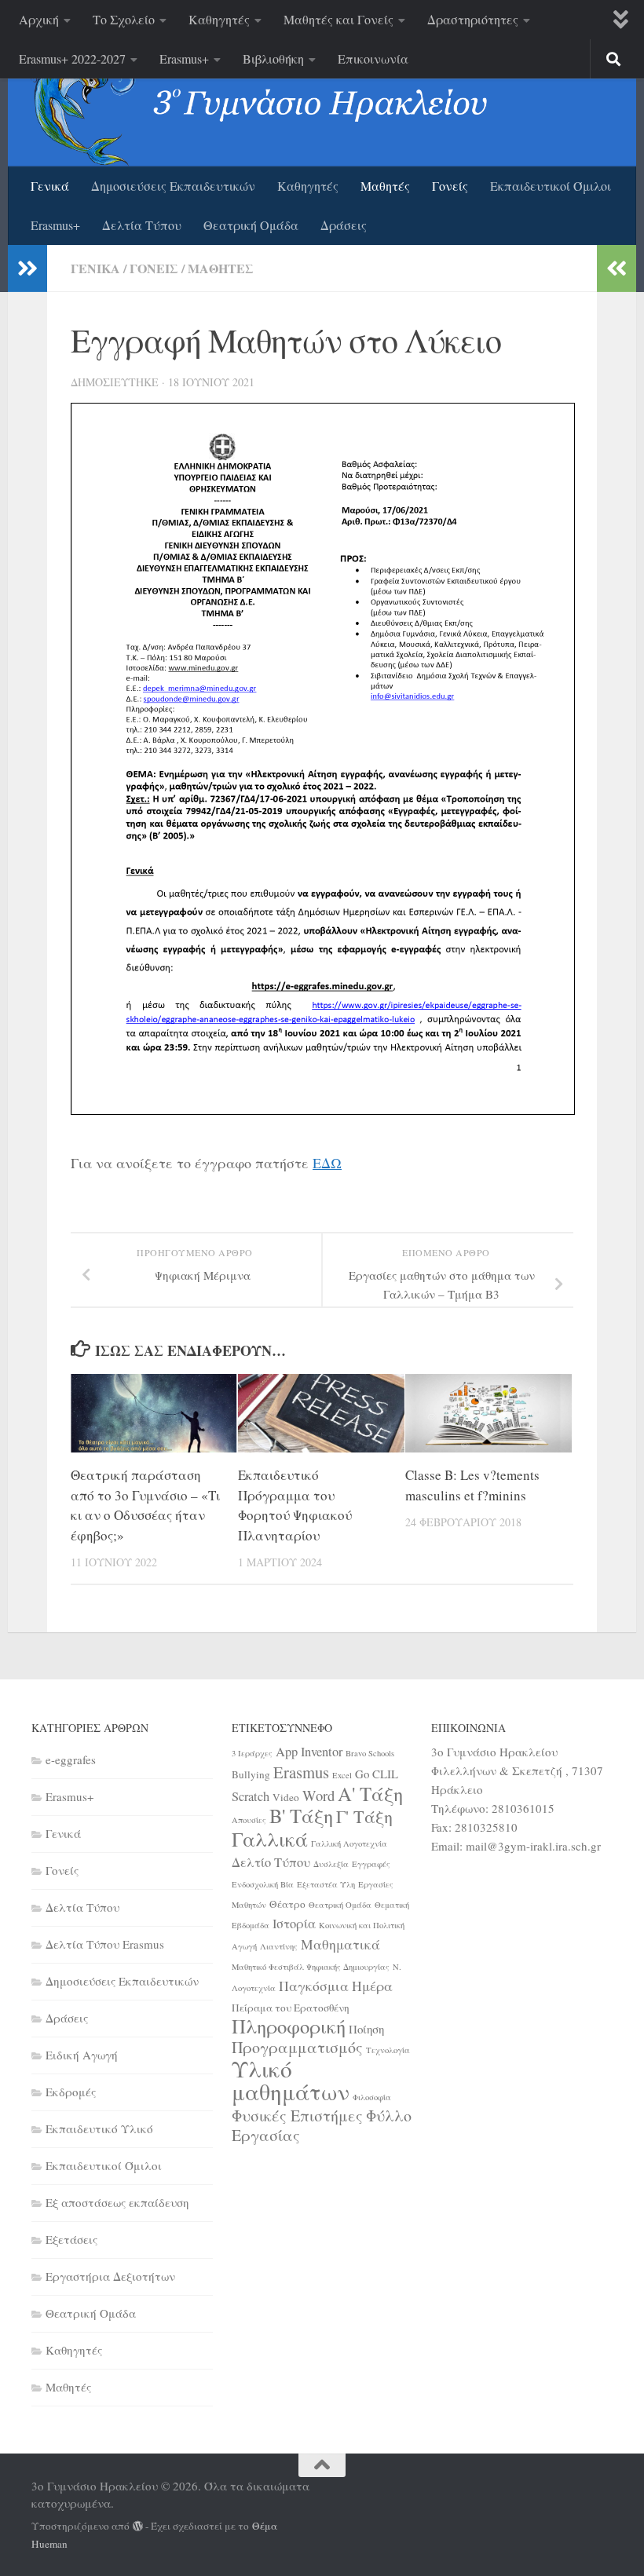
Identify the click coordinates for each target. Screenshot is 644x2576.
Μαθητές (385, 186)
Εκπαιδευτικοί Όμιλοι (551, 186)
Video (286, 1797)
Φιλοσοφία (372, 2097)
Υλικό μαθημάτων (291, 2080)
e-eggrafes (71, 1759)
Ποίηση (366, 2029)
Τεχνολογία (388, 2050)
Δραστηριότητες (473, 19)
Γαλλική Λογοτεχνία (349, 1843)
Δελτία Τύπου (142, 225)
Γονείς (450, 186)
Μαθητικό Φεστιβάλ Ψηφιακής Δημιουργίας (311, 1967)
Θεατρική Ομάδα (251, 225)
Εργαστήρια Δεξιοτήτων (110, 2276)
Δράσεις (344, 225)
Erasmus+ (184, 58)
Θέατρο (287, 1904)
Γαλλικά (270, 1839)
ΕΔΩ (327, 1163)
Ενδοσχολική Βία (263, 1884)
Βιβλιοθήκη (273, 58)
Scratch (251, 1796)
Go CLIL (377, 1774)
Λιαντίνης (279, 1946)
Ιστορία (294, 1924)
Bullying (251, 1774)
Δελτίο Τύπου (271, 1862)
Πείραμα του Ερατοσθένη (291, 2008)
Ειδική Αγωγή (82, 2055)
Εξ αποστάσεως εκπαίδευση (117, 2202)
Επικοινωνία (373, 58)
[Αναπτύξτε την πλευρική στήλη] (27, 269)
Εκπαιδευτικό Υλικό (99, 2128)
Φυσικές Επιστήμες (297, 2116)
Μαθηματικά (340, 1944)
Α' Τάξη (370, 1794)
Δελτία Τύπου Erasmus (105, 1944)
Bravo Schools (370, 1753)
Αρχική (39, 19)
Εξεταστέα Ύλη (326, 1884)
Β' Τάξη (301, 1816)
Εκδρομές (71, 2092)
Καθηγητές (219, 19)
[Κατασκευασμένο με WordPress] (138, 2526)
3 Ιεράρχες (252, 1753)
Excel (342, 1775)
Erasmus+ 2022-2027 (72, 58)
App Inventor (309, 1752)
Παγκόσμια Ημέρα (336, 1986)
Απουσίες (249, 1820)
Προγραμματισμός (297, 2047)
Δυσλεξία (331, 1864)
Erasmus (301, 1772)
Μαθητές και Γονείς (338, 19)
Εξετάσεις (71, 2239)
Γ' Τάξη (364, 1816)
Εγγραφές (371, 1864)
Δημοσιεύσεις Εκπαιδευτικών (173, 186)
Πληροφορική (289, 2026)
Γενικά (50, 186)
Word (318, 1795)
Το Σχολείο (124, 19)
